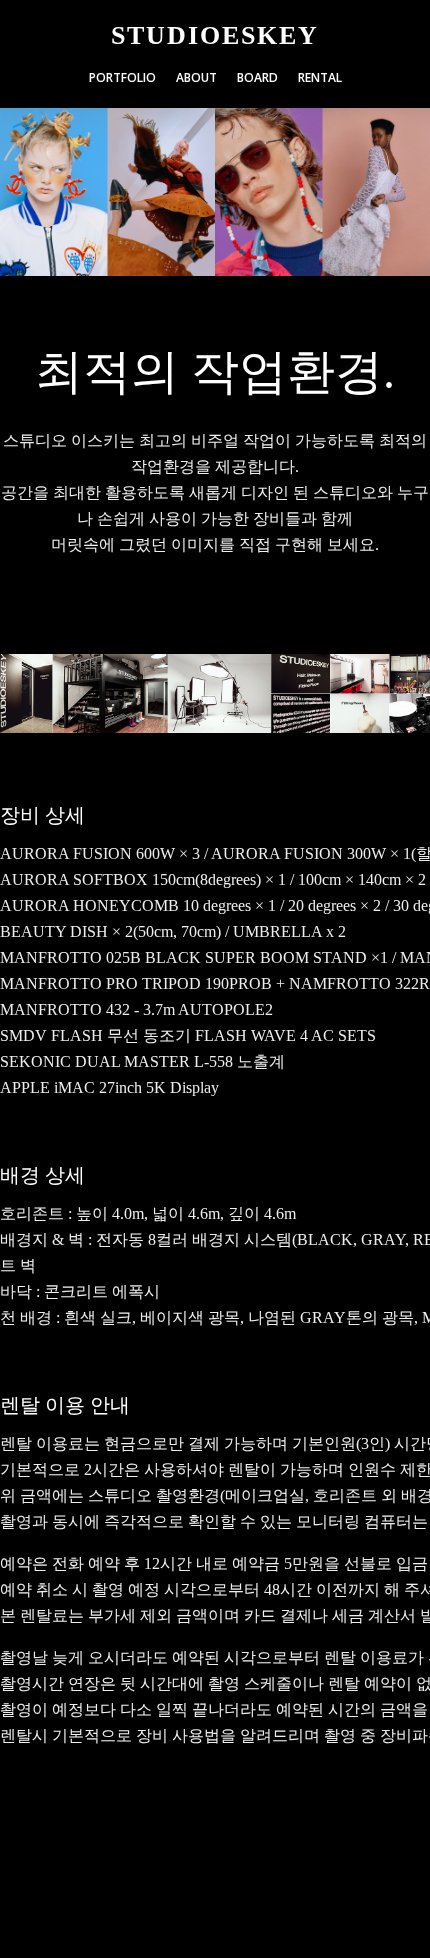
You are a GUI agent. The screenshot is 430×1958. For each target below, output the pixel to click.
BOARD (257, 77)
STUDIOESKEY (215, 36)
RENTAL (320, 77)
